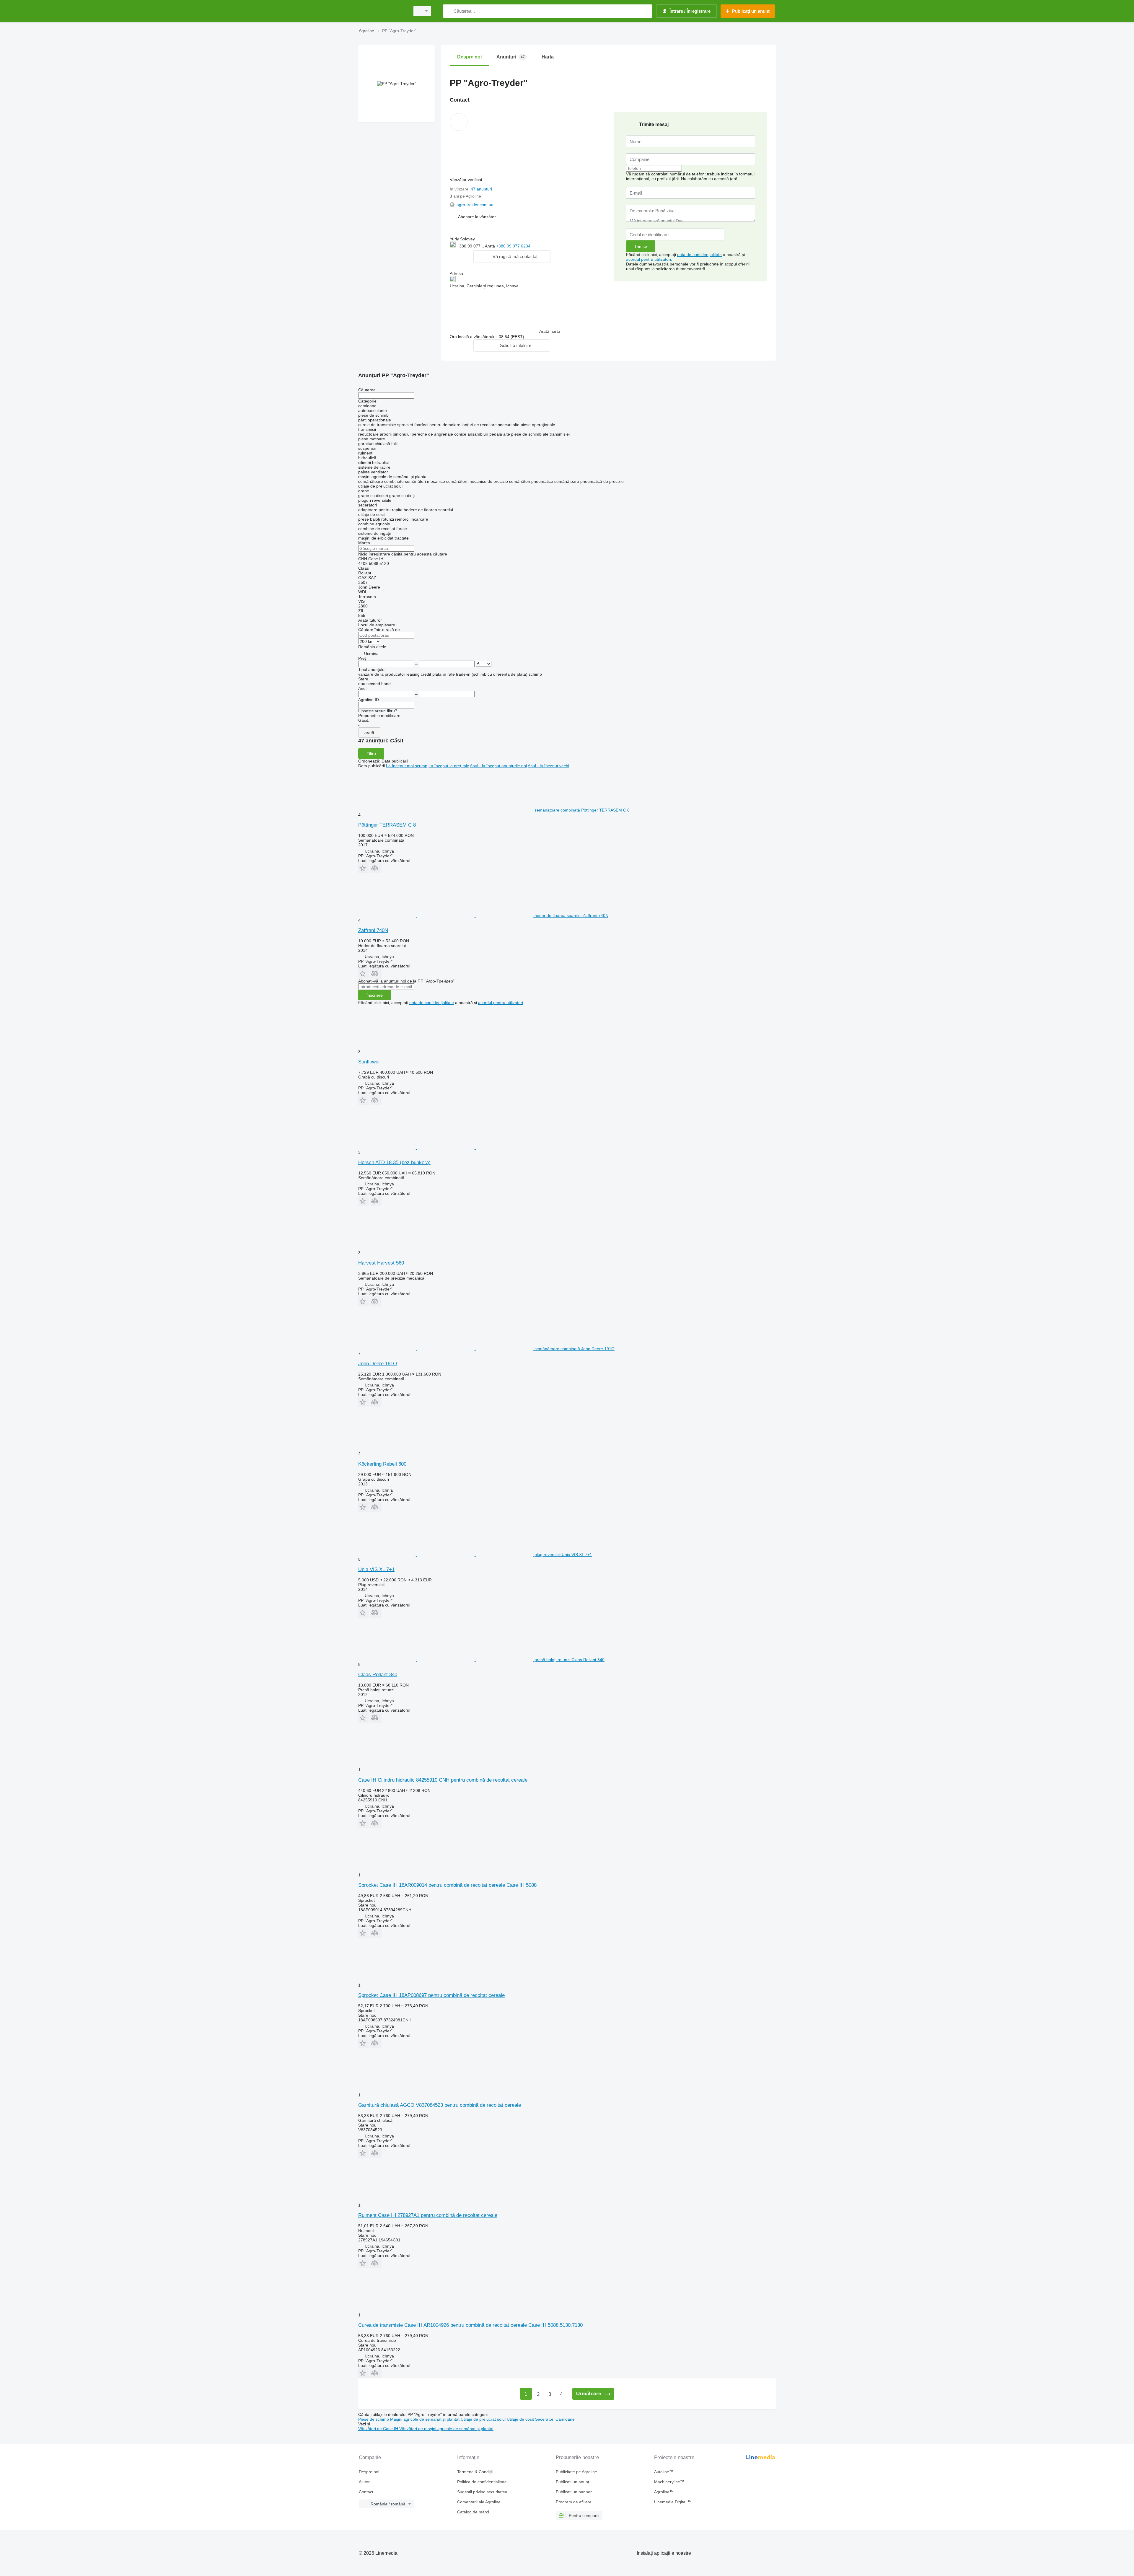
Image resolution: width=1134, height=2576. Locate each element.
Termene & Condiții (475, 2472)
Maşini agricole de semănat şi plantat (425, 2419)
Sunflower (369, 1062)
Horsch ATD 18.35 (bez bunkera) (394, 1162)
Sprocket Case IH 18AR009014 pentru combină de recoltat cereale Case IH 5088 (447, 1885)
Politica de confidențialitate (482, 2482)
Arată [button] (491, 246)
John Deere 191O (378, 1364)
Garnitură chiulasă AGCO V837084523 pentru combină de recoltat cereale (440, 2105)
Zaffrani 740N (373, 930)
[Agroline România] (382, 11)
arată (369, 733)
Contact (366, 2492)
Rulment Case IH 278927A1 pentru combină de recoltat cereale (428, 2215)
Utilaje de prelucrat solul (484, 2419)
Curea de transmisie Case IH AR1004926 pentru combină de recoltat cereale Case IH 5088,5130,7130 (470, 2325)
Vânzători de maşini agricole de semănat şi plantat (446, 2429)
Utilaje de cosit (521, 2419)
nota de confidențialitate (699, 255)
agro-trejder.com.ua (475, 205)
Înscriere (375, 995)
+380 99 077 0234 (514, 246)
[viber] (540, 246)
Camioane (565, 2419)
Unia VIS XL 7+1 (376, 1569)
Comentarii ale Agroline (479, 2502)
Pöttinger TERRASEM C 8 (387, 825)
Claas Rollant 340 (378, 1675)
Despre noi (369, 2472)
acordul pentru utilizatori (649, 259)
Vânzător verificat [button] (467, 180)
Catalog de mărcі (473, 2512)
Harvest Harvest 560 (381, 1263)
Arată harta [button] (550, 331)
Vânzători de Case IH (379, 2429)
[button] (477, 217)
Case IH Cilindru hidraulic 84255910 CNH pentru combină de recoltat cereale (443, 1780)
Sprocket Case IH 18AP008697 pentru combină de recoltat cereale (431, 1995)
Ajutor (364, 2482)
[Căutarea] (449, 11)
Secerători (545, 2419)
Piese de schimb (374, 2419)
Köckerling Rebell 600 (382, 1464)
